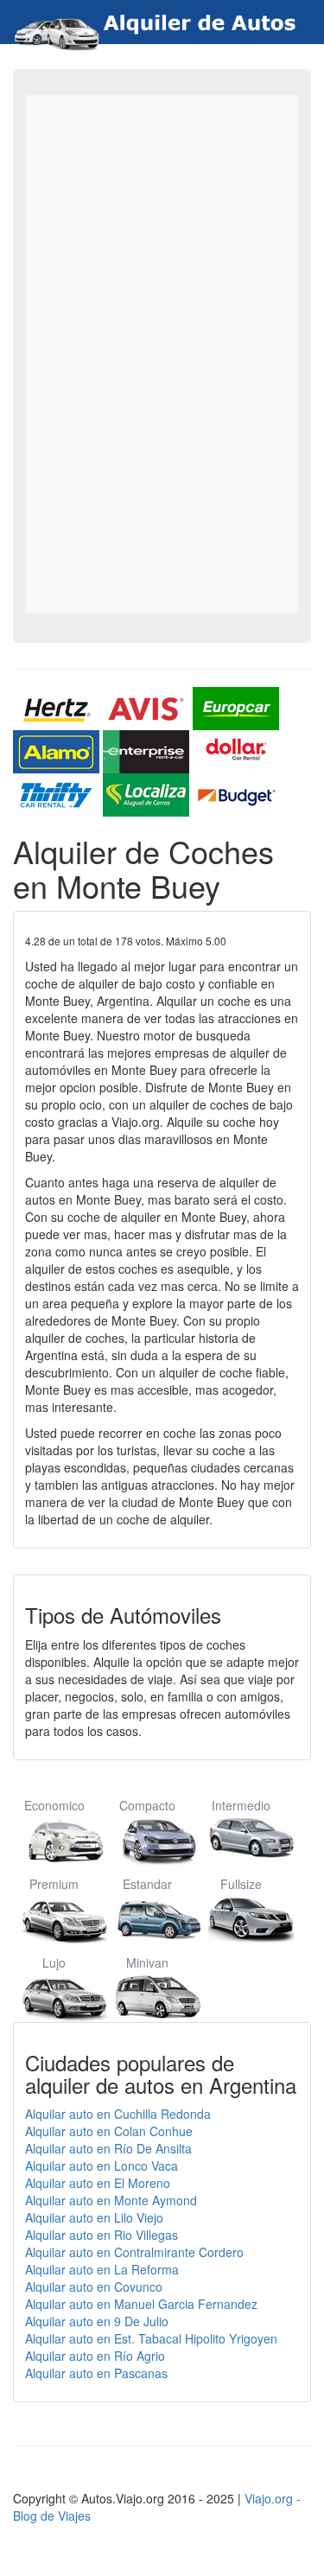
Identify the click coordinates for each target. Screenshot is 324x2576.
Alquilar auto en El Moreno (98, 2183)
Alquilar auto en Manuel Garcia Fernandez (141, 2304)
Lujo (54, 1962)
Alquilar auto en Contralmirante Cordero (134, 2252)
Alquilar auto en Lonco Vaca (102, 2166)
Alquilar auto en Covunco (94, 2287)
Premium (54, 1884)
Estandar (147, 1884)
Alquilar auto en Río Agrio (95, 2356)
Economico (54, 1805)
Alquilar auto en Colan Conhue (109, 2131)
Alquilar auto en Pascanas (96, 2373)
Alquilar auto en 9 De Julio (97, 2321)
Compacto (147, 1805)
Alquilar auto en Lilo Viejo (94, 2217)
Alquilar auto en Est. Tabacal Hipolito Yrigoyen (151, 2338)
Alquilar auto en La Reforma (102, 2269)
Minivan (147, 1962)
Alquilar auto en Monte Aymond (111, 2200)
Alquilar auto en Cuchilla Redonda (118, 2114)
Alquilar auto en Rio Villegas (102, 2235)
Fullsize (241, 1884)
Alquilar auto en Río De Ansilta (108, 2148)
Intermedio (241, 1805)
